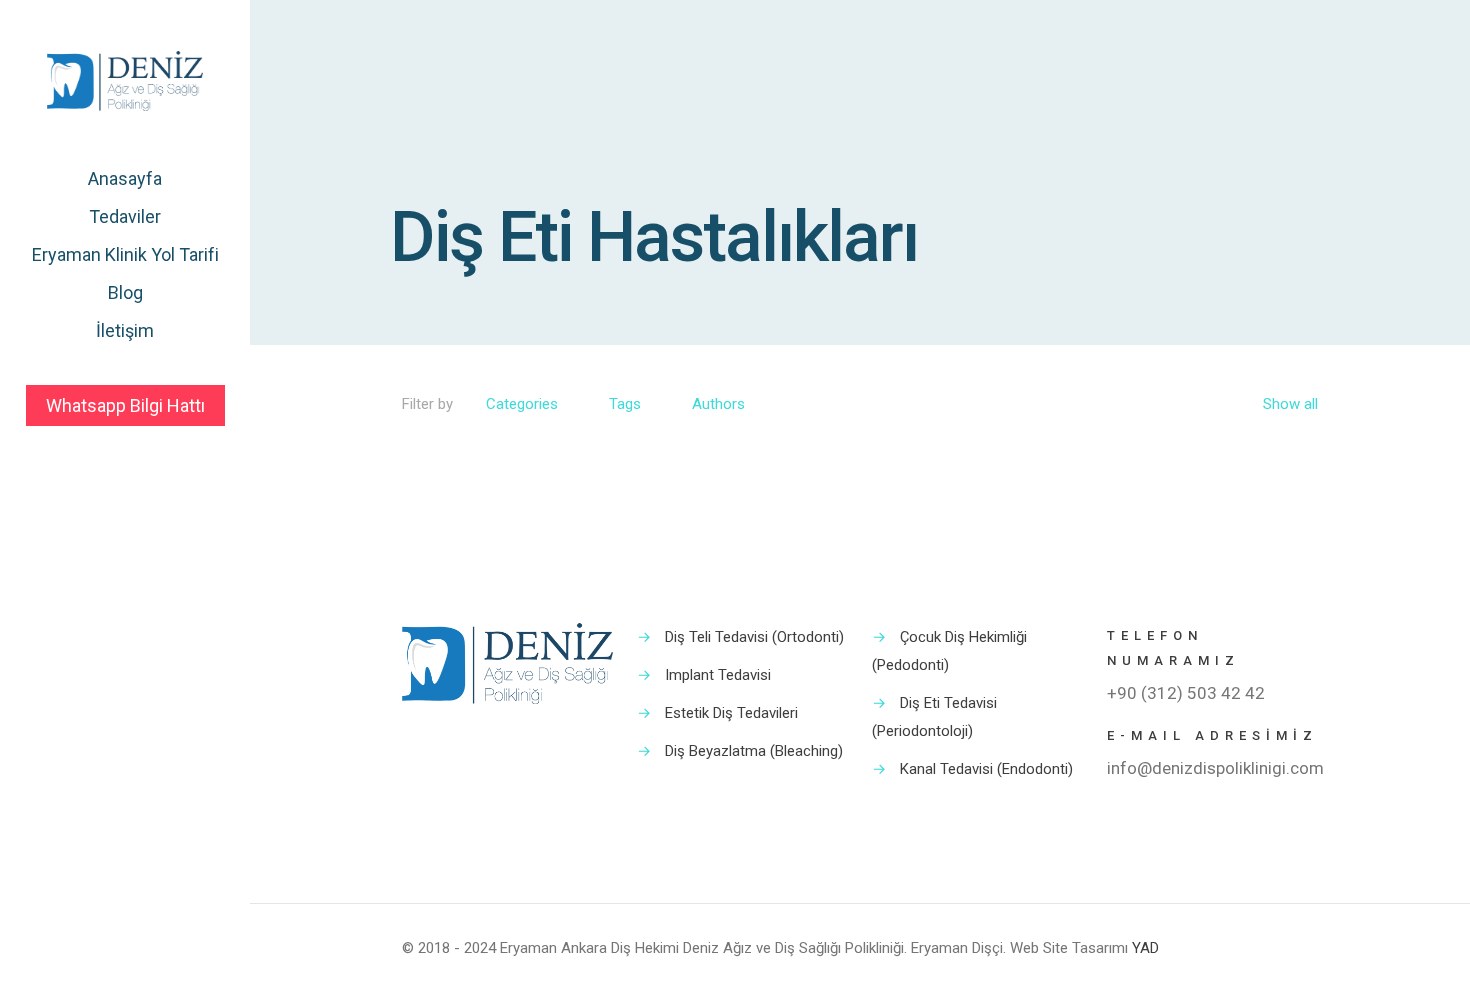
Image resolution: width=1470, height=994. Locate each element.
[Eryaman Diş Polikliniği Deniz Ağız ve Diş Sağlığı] (125, 80)
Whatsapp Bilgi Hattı (125, 405)
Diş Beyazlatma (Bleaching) (754, 751)
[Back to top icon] (1297, 946)
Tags (625, 404)
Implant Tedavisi (718, 675)
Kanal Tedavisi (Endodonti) (986, 769)
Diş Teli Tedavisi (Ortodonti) (754, 637)
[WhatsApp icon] (114, 966)
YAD (1145, 948)
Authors (718, 404)
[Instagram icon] (135, 966)
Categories (522, 404)
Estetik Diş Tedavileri (731, 713)
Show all (1290, 404)
